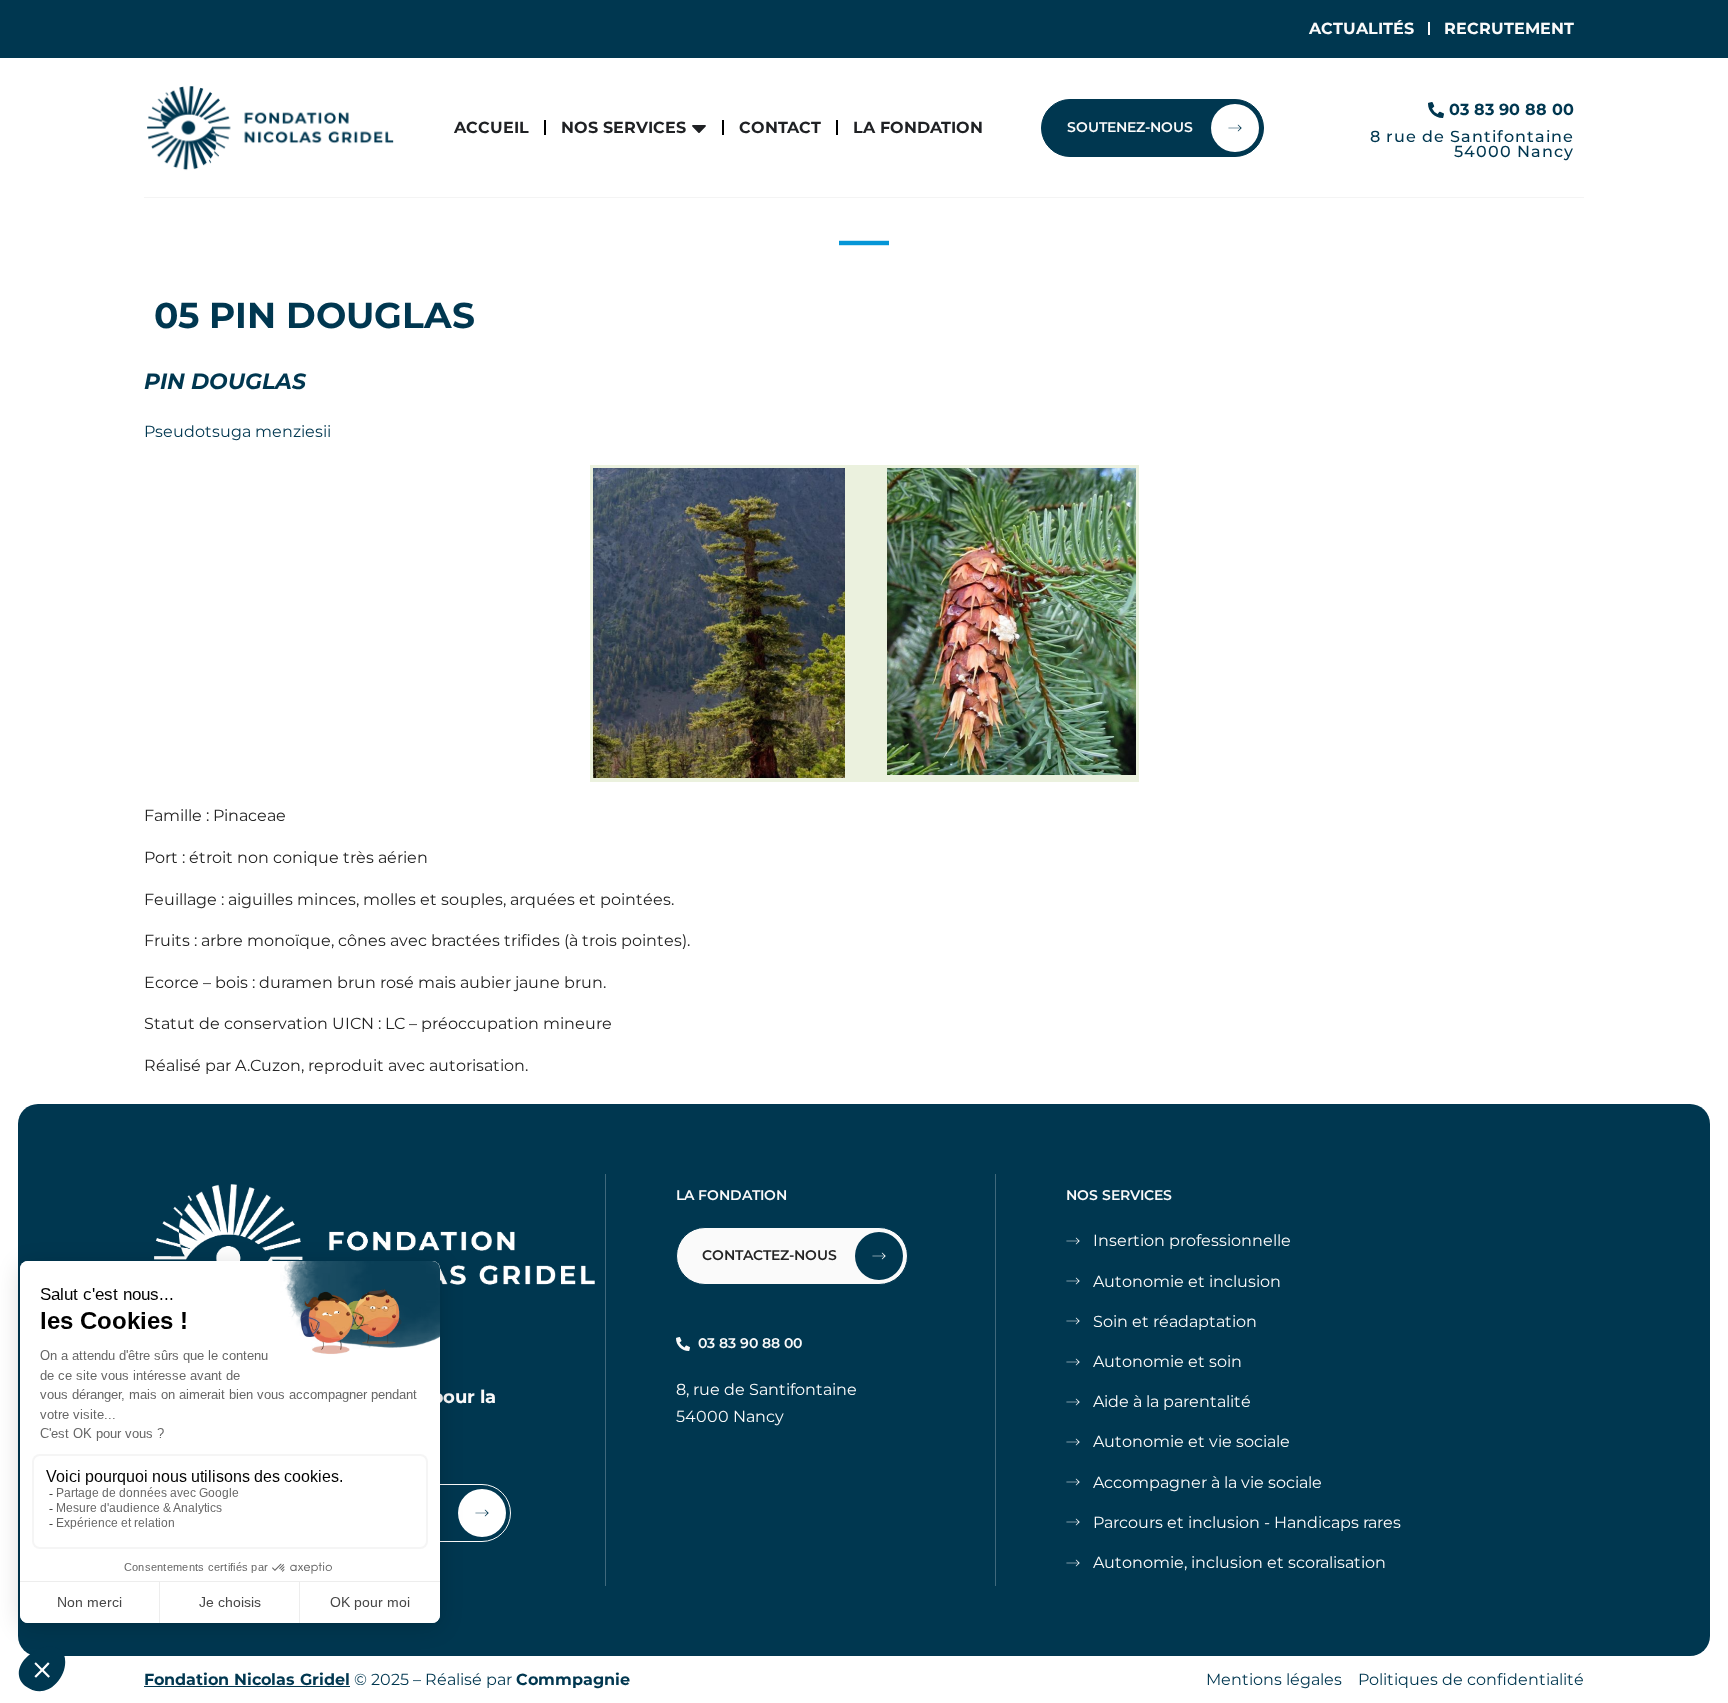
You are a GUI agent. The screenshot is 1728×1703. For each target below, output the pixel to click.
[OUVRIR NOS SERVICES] (699, 128)
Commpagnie (573, 1679)
